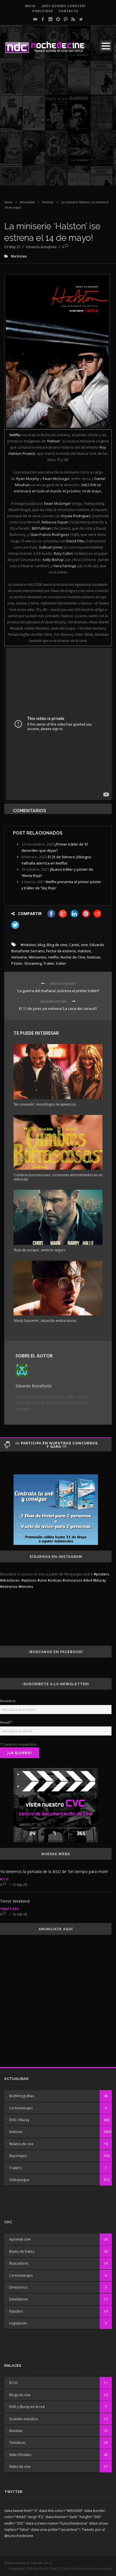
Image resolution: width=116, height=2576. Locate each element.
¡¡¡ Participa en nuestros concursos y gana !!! (57, 1445)
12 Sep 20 (20, 1885)
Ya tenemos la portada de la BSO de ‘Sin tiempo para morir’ (54, 1871)
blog (41, 945)
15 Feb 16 (20, 1914)
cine (84, 945)
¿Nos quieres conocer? (64, 6)
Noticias (48, 202)
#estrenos (9, 1586)
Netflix (15, 435)
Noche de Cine (73, 957)
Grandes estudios (24, 2419)
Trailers (15, 2168)
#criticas (55, 1580)
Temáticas (9, 1909)
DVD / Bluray (19, 2120)
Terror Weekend (15, 1901)
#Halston (28, 945)
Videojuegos (19, 2180)
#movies (26, 1586)
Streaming (33, 963)
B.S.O (4, 1879)
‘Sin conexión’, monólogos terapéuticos (45, 1104)
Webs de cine (20, 2467)
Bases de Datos (22, 2251)
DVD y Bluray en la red (27, 2407)
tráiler (61, 963)
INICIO (30, 6)
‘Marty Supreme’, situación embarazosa (45, 1321)
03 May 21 (12, 247)
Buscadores (19, 2263)
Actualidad (27, 202)
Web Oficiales (20, 2455)
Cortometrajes (21, 2108)
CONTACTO (69, 11)
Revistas (16, 2431)
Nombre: (8, 1701)
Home (8, 202)
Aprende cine (20, 2239)
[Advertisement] (58, 127)
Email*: (6, 1722)
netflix (53, 957)
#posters (101, 1574)
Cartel (74, 945)
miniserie (19, 957)
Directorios (18, 2287)
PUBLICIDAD (43, 11)
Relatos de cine (21, 2144)
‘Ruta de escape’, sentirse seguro (40, 1250)
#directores (10, 1580)
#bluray (100, 1580)
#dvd (88, 1580)
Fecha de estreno (61, 951)
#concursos (72, 1580)
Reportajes (18, 2156)
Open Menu (106, 46)
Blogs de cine (20, 2395)
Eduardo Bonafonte (41, 247)
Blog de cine (57, 945)
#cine (42, 1580)
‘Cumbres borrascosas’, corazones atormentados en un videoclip (58, 1177)
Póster (17, 963)
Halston (84, 951)
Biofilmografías (22, 2096)
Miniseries (38, 957)
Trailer (49, 963)
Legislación (18, 2323)
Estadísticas (19, 2299)
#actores (29, 1580)
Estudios (16, 2311)
